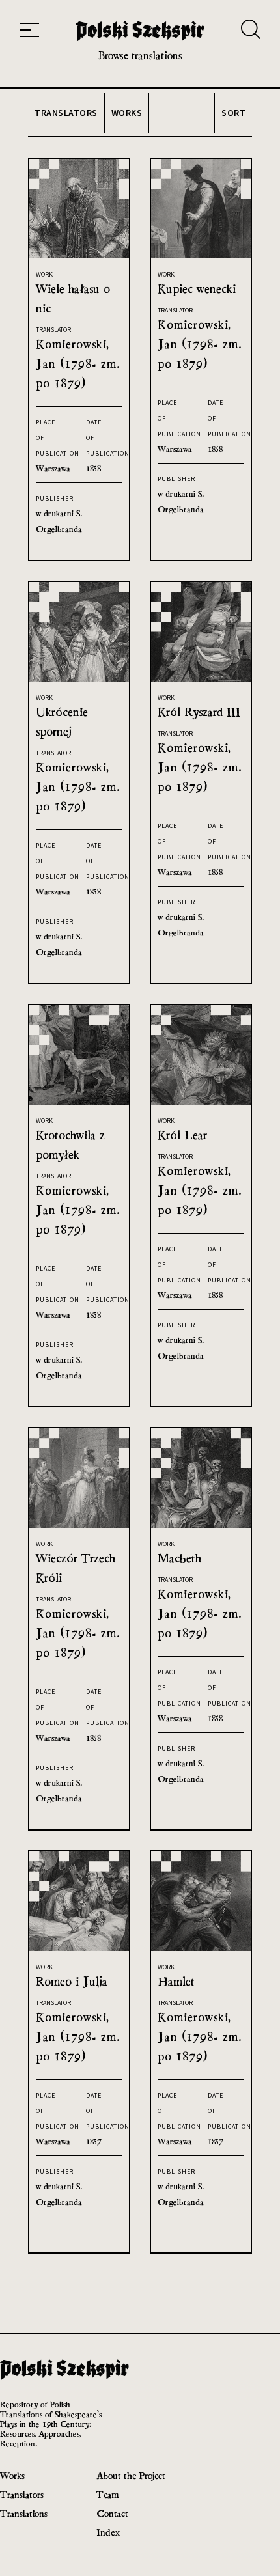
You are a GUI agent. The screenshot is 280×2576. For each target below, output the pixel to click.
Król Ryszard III (199, 712)
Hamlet (176, 1981)
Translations (24, 2513)
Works (12, 2475)
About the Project (131, 2475)
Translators (22, 2494)
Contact (112, 2513)
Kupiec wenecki (197, 289)
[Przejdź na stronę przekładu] (79, 255)
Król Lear (182, 1135)
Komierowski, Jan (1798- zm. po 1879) (78, 364)
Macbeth (179, 1558)
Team (107, 2494)
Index (108, 2532)
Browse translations (140, 56)
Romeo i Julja (72, 1981)
